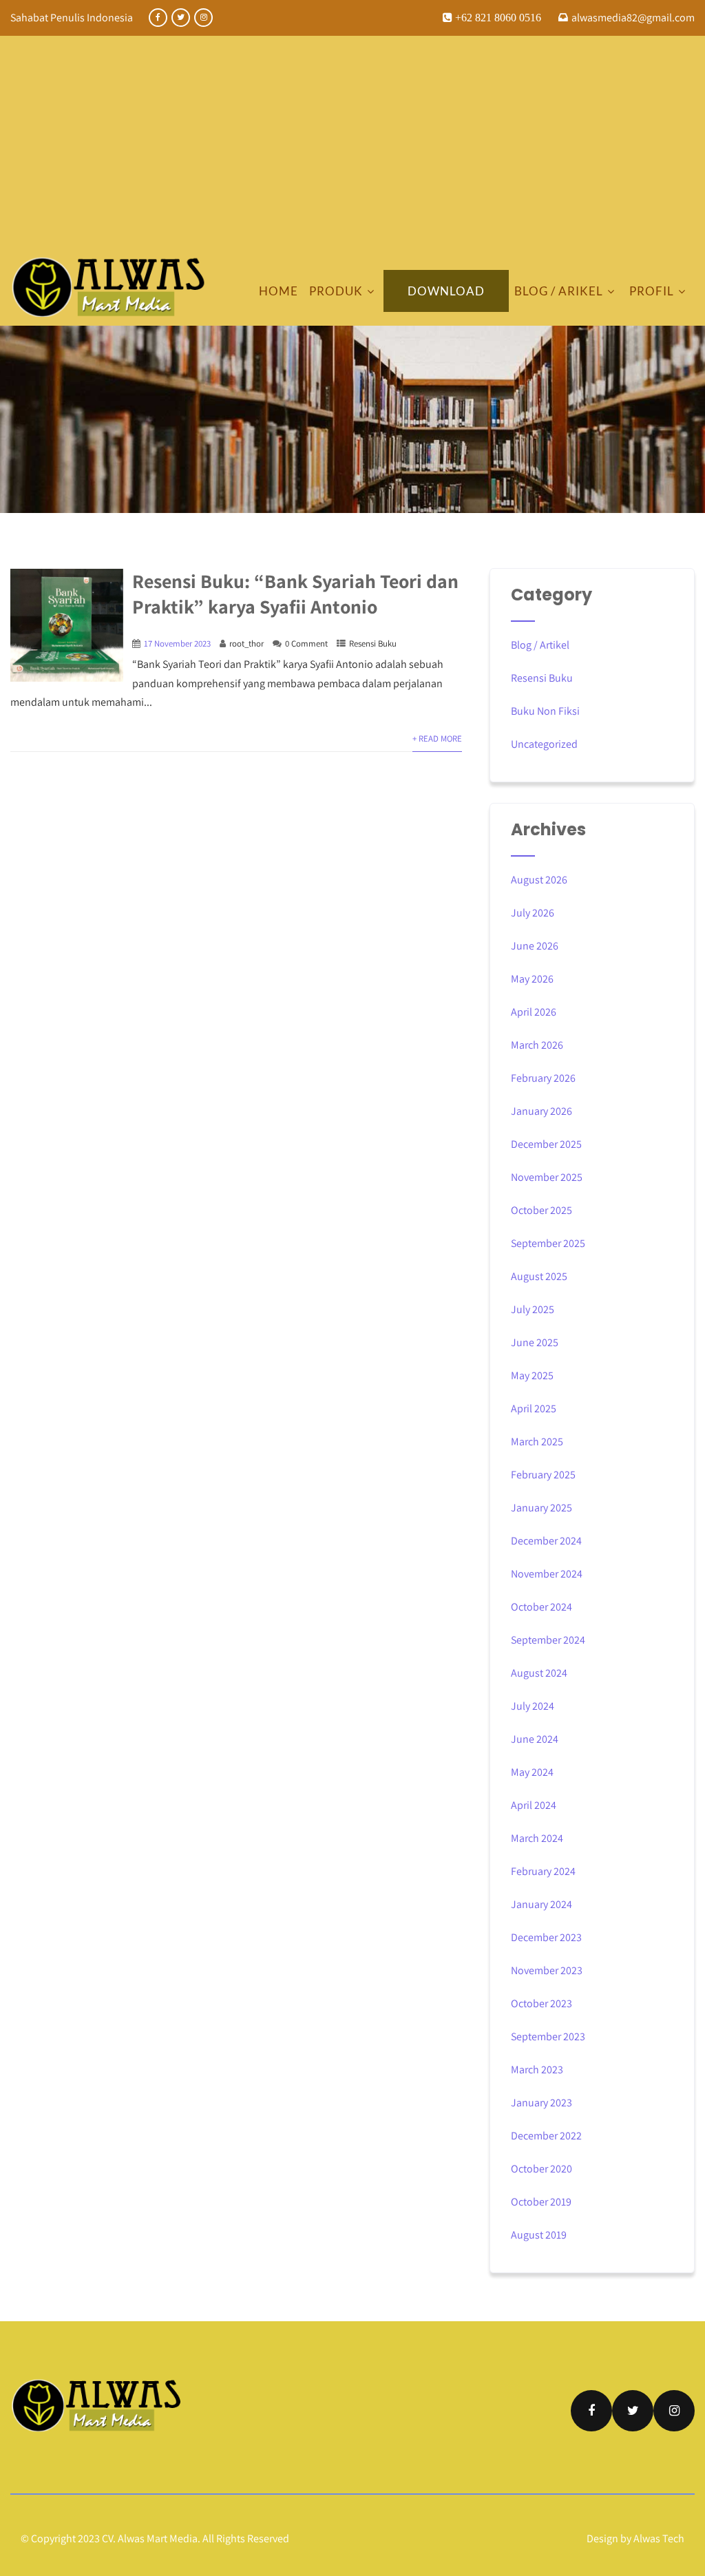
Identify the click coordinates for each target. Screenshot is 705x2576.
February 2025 (543, 1475)
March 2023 (537, 2070)
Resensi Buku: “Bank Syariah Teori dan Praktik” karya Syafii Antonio (295, 594)
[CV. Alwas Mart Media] (108, 287)
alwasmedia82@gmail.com (633, 18)
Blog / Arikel (559, 291)
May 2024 (532, 1772)
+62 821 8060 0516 (497, 17)
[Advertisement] (352, 153)
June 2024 (535, 1739)
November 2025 (547, 1177)
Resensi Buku (373, 643)
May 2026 (532, 979)
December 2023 (546, 1937)
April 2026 (534, 1012)
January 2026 (541, 1111)
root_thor (246, 643)
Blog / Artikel (540, 645)
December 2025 (546, 1144)
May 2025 (532, 1375)
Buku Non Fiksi (545, 711)
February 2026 (543, 1078)
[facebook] (158, 18)
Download (446, 291)
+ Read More (437, 739)
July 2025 (533, 1309)
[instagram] (203, 18)
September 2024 (548, 1640)
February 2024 (543, 1871)
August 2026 (539, 880)
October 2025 (541, 1210)
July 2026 (533, 913)
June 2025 (535, 1342)
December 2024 (546, 1541)
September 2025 (548, 1243)
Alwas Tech (659, 2538)
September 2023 (548, 2036)
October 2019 (541, 2202)
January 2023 (541, 2103)
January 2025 (541, 1508)
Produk (336, 291)
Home (278, 291)
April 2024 (534, 1805)
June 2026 (535, 946)
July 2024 (533, 1706)
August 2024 (539, 1673)
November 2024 (547, 1574)
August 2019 (539, 2235)
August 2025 (539, 1276)
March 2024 (537, 1838)
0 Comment (306, 643)
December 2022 (546, 2136)
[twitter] (181, 18)
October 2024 (541, 1607)
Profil (652, 291)
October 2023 (541, 2003)
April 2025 (534, 1409)
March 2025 (537, 1442)
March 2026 (537, 1045)
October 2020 (541, 2169)
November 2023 (547, 1970)
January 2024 (541, 1904)
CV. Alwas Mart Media (150, 2538)
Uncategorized (544, 744)
